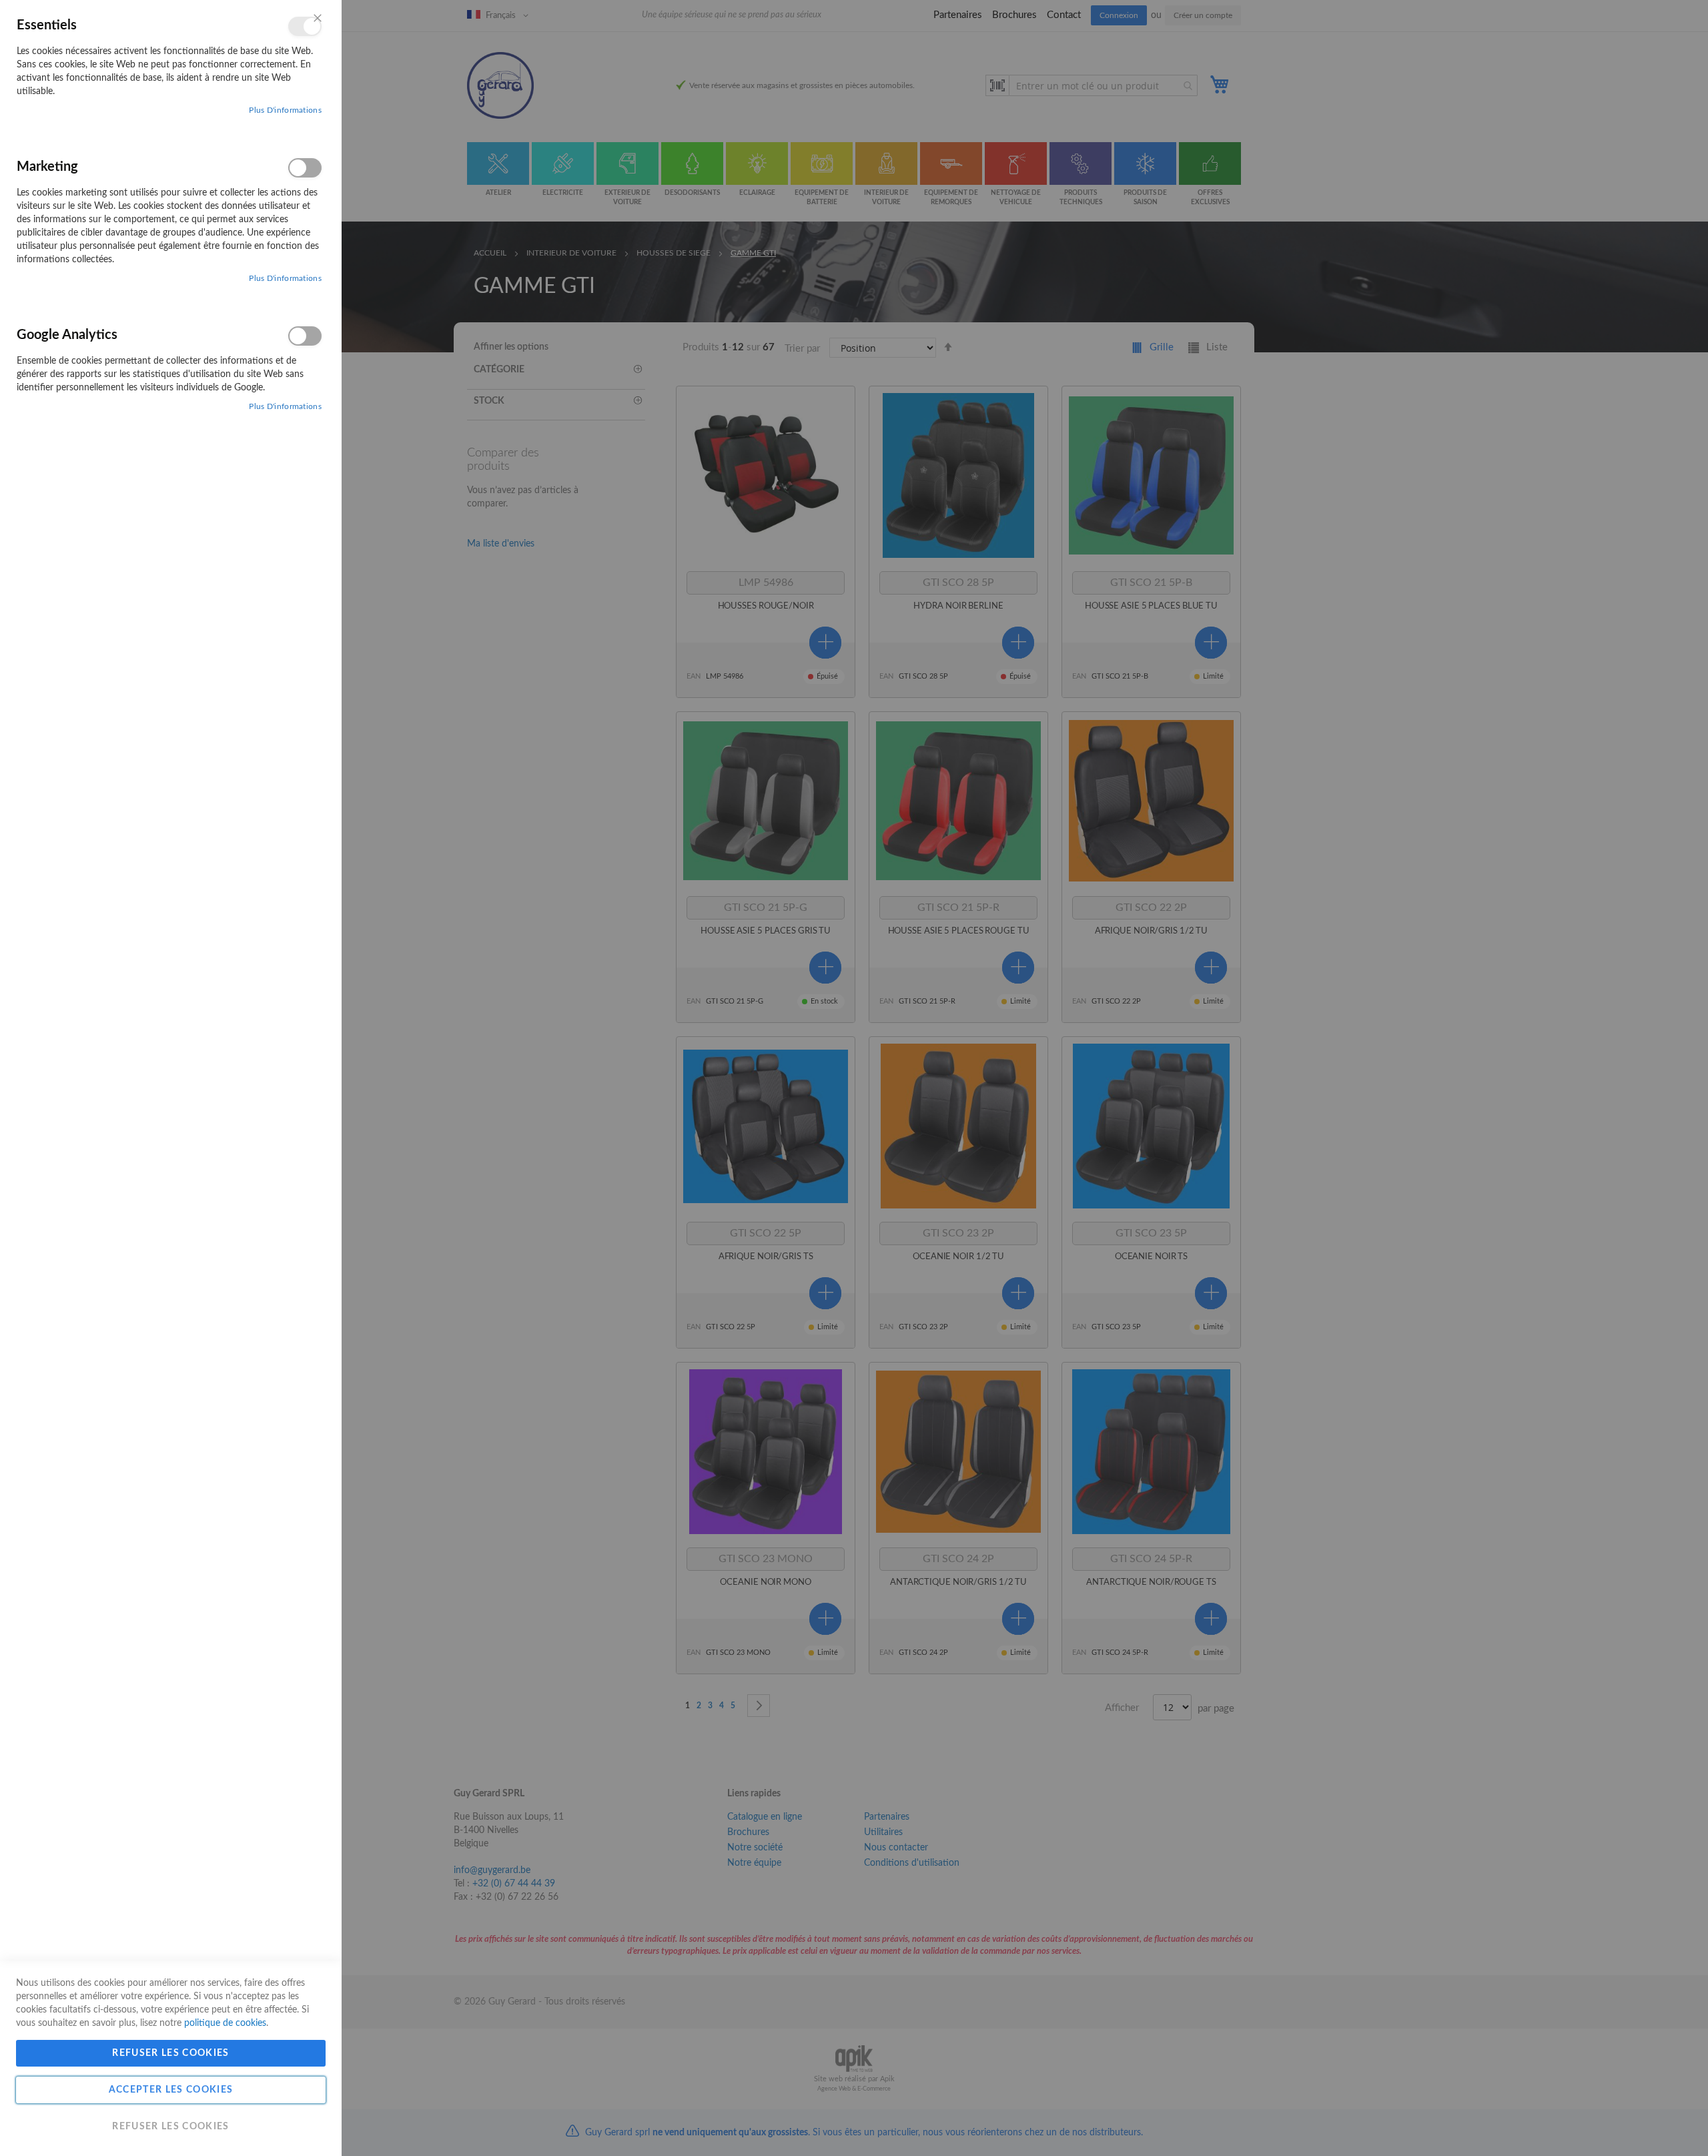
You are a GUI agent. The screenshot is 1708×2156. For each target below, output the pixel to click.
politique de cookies (225, 2023)
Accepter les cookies (171, 2090)
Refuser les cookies (171, 2053)
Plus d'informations (285, 110)
